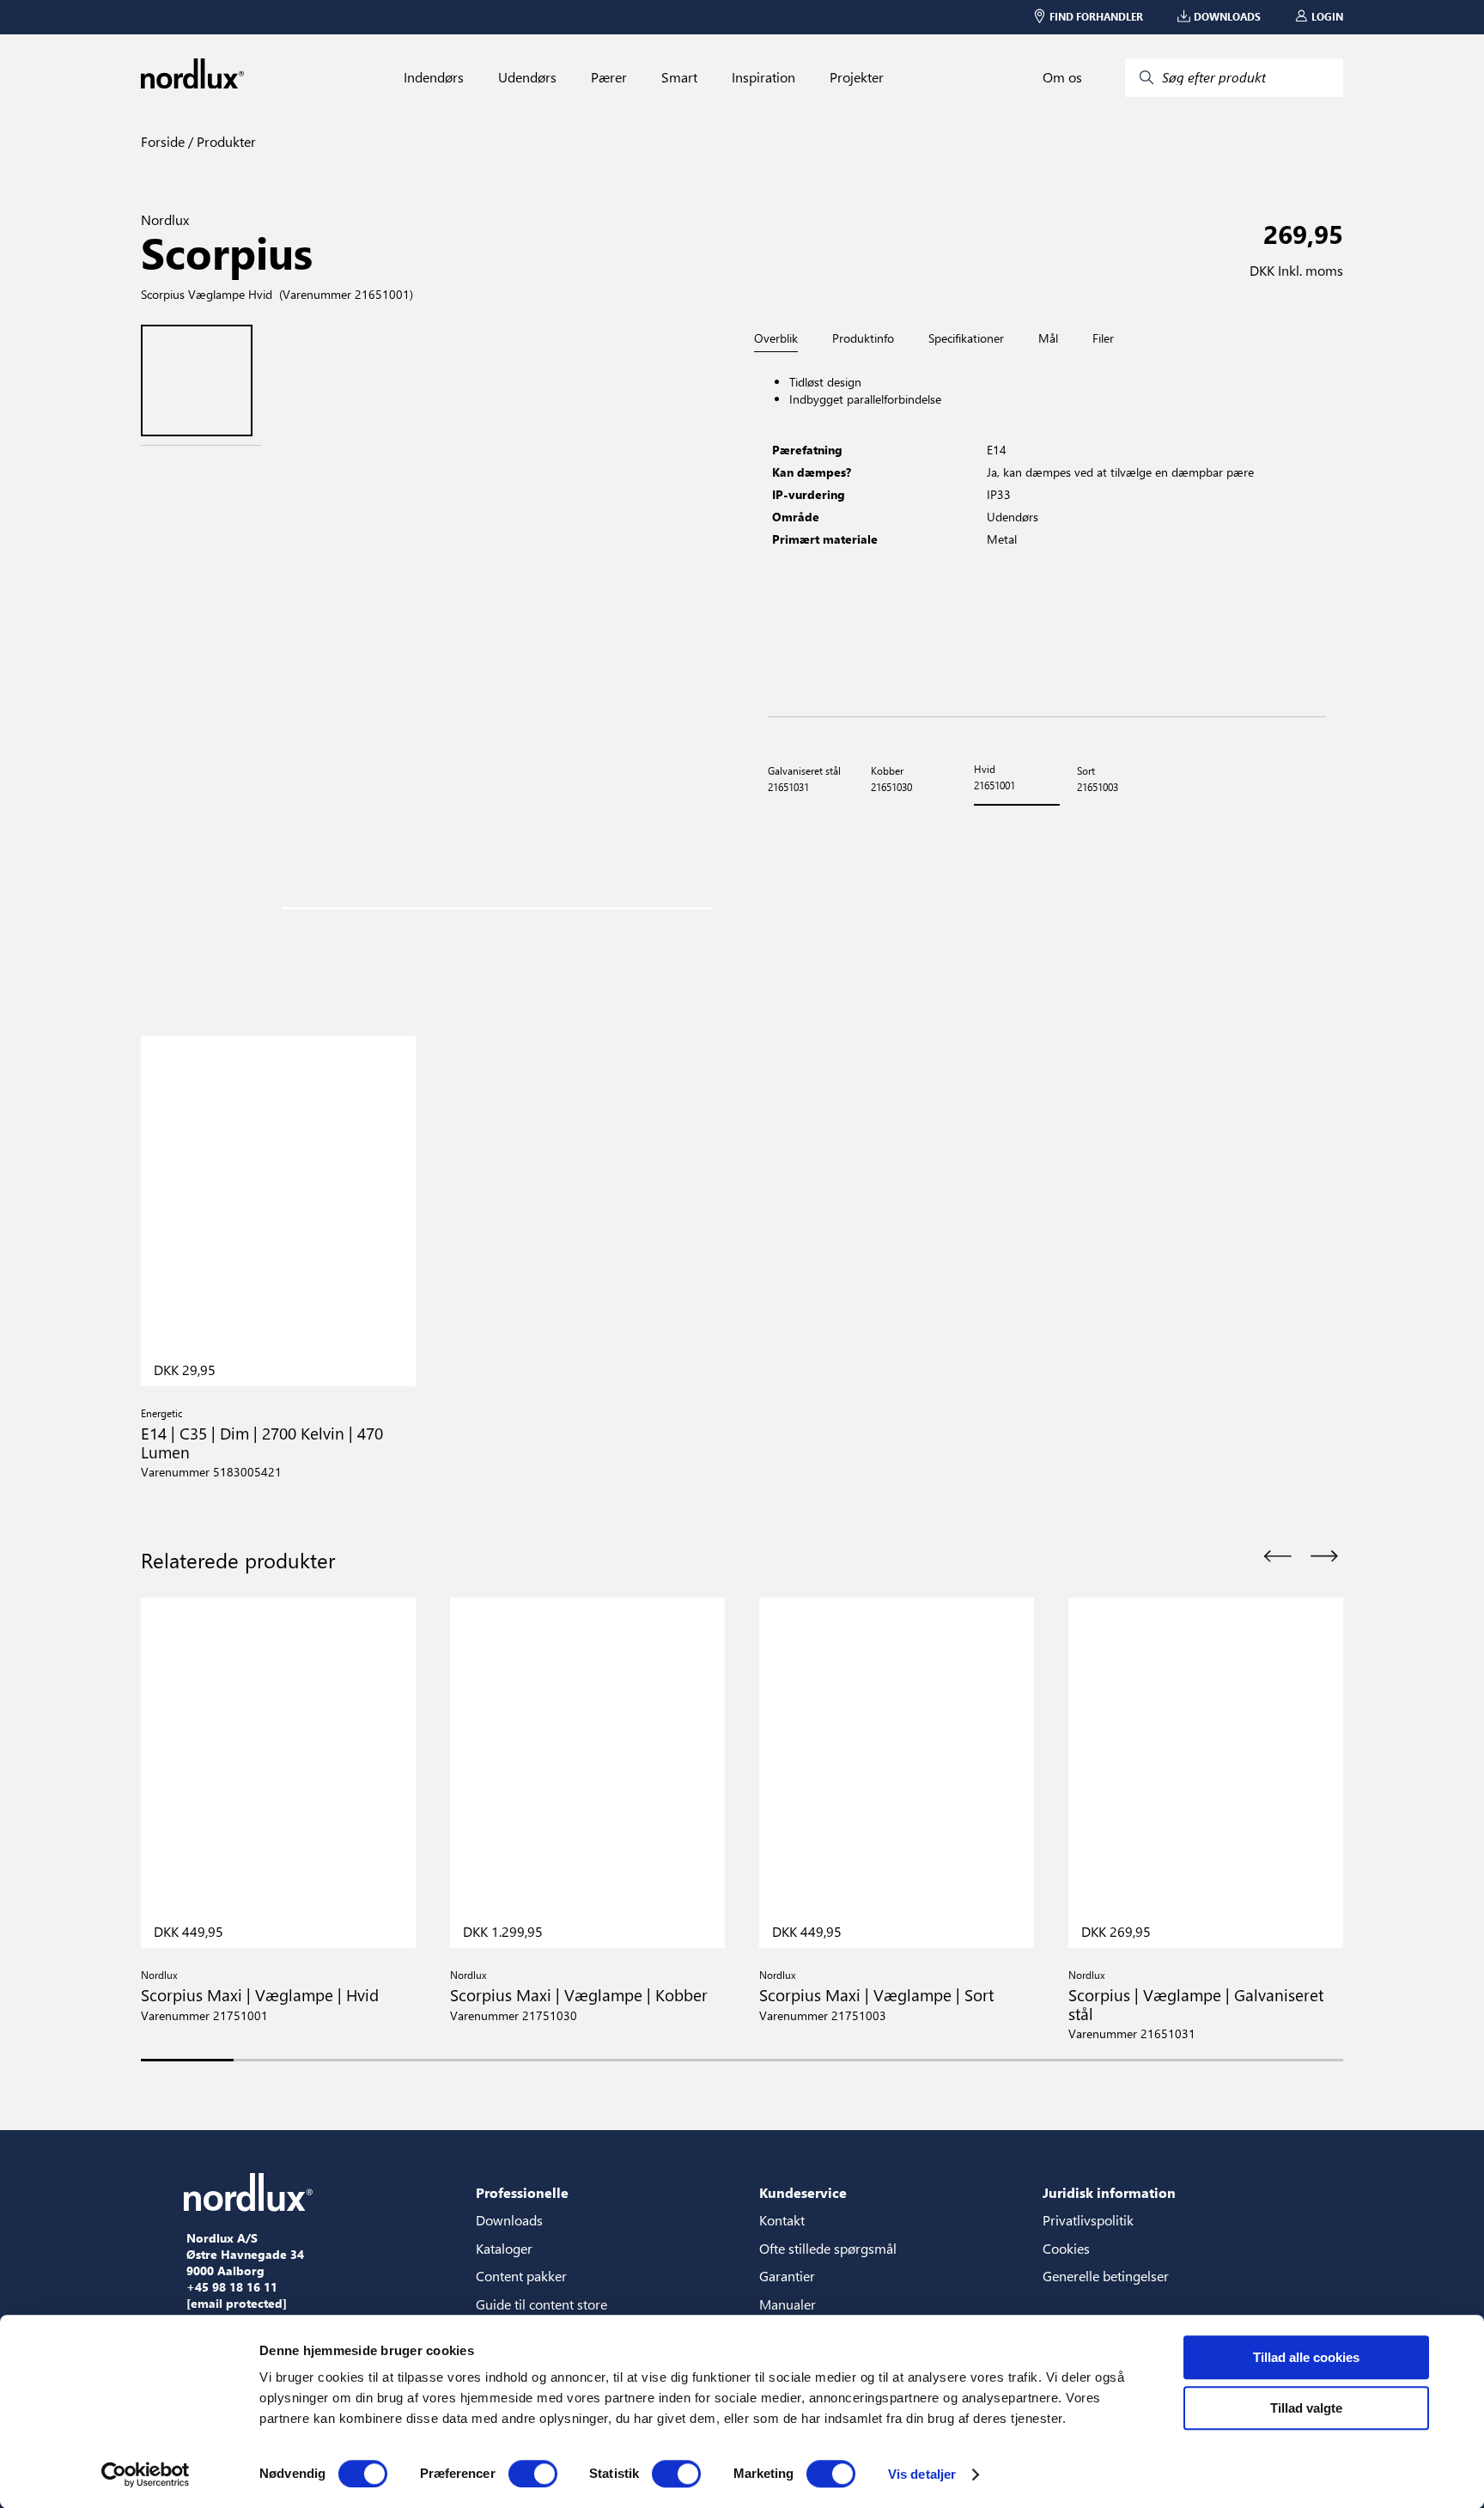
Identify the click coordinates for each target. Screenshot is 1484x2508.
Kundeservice (803, 2192)
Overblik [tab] (776, 339)
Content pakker (521, 2276)
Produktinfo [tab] (863, 338)
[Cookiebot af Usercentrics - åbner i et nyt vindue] (146, 2475)
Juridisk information (1109, 2192)
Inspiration (763, 77)
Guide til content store (541, 2304)
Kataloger (504, 2248)
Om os (1062, 77)
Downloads (509, 2220)
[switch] (533, 2474)
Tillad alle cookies (1306, 2357)
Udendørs (527, 77)
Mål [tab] (1048, 338)
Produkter (225, 141)
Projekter (857, 77)
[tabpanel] (1047, 535)
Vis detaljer (922, 2474)
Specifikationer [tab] (966, 338)
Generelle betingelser (1106, 2276)
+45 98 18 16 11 (232, 2287)
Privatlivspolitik (1088, 2220)
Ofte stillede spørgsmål (828, 2248)
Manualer (788, 2304)
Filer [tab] (1103, 338)
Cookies (1066, 2248)
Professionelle (522, 2192)
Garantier (787, 2276)
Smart (679, 77)
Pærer (609, 77)
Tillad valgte (1306, 2408)
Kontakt (782, 2220)
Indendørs (434, 77)
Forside (163, 141)
